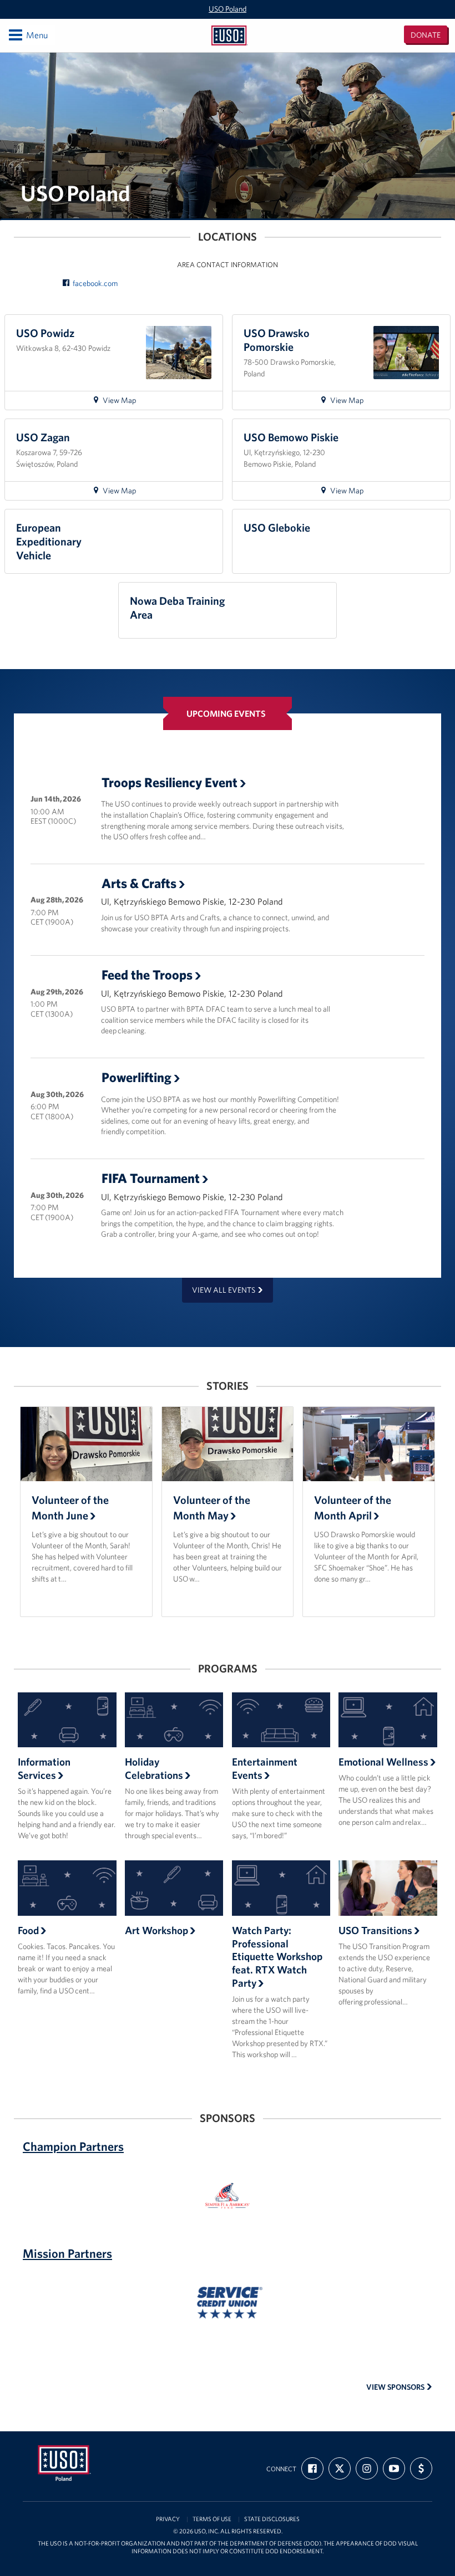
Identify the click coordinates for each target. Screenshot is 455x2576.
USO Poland (228, 9)
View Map (124, 402)
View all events (224, 1290)
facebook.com (95, 283)
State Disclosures (272, 2519)
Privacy (168, 2519)
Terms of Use (212, 2519)
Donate (426, 35)
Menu (27, 35)
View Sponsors (396, 2387)
